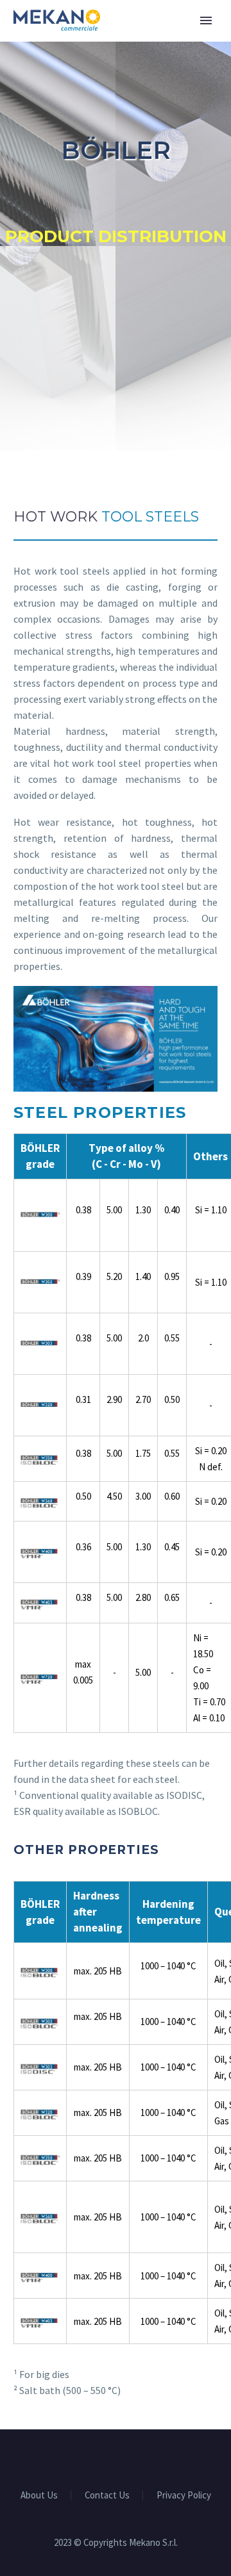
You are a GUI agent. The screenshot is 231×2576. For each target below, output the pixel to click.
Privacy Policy (184, 2496)
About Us (39, 2496)
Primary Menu (206, 21)
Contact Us (107, 2496)
